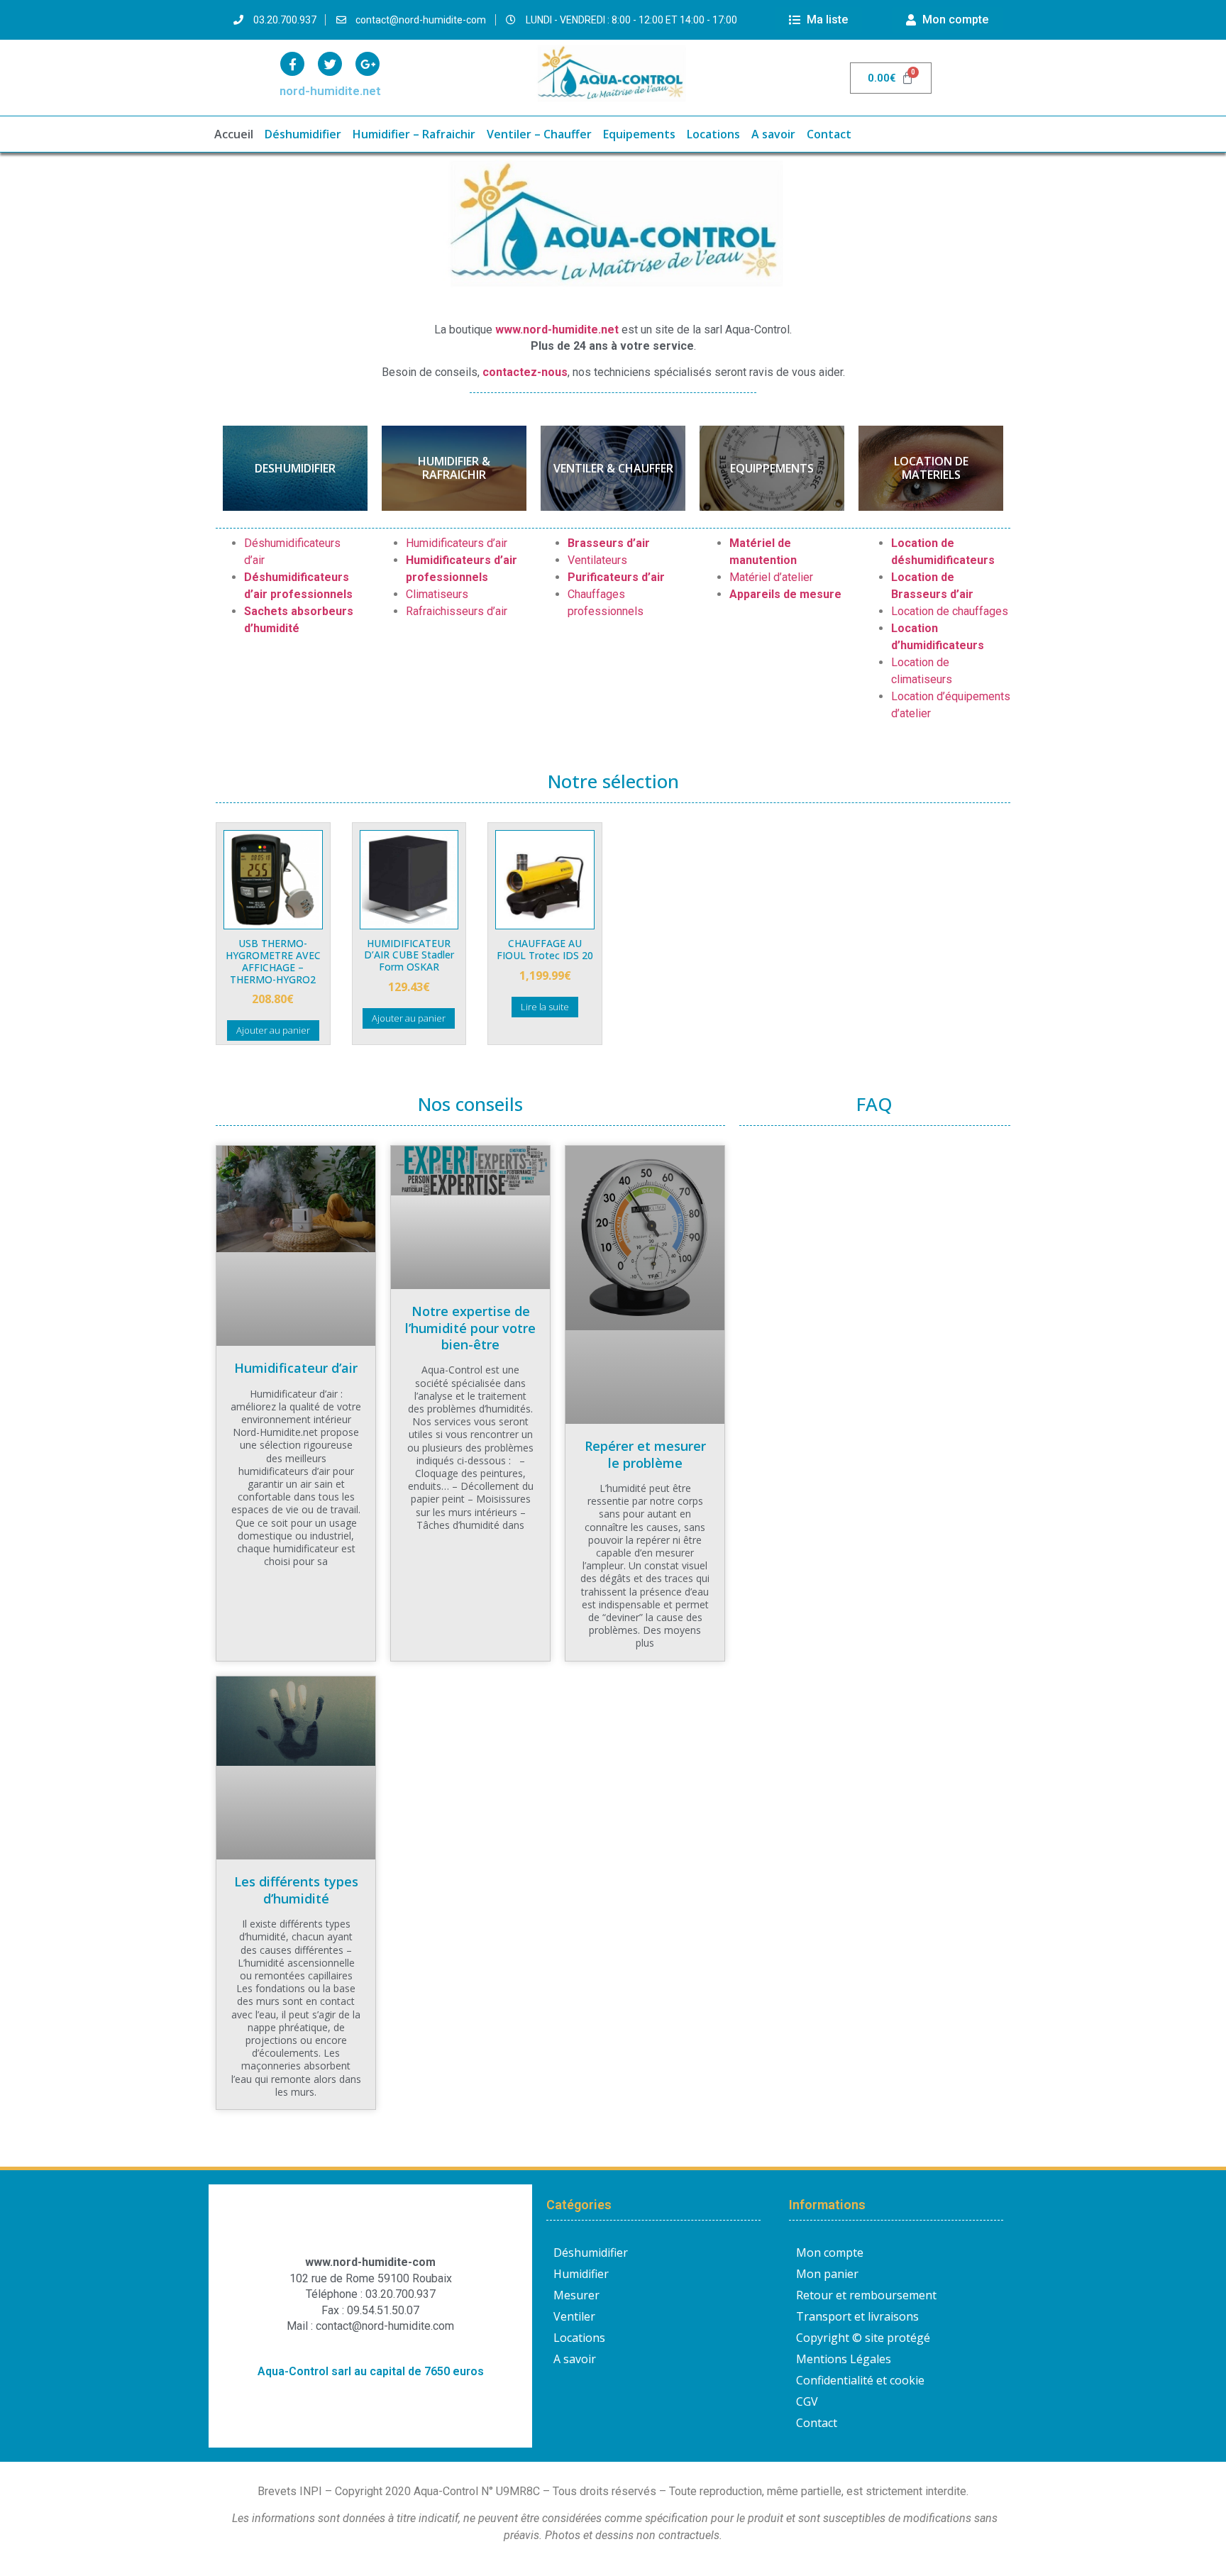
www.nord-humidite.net (557, 330)
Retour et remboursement (866, 2295)
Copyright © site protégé (863, 2338)
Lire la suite (545, 1007)
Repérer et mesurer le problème (645, 1454)
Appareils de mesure (785, 594)
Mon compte (830, 2252)
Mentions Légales (844, 2359)
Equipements (639, 134)
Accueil (234, 134)
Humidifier (581, 2274)
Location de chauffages (950, 611)
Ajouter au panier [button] (273, 1030)
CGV (807, 2401)
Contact (829, 134)
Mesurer (576, 2295)
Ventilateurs (597, 560)
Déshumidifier (303, 134)
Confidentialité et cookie (860, 2380)
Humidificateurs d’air (457, 543)
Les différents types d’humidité (296, 1890)
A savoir (773, 134)
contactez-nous (525, 372)
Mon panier (827, 2274)
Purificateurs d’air (616, 577)
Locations (713, 134)
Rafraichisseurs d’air (457, 611)
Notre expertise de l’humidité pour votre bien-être (470, 1328)
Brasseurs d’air (609, 543)
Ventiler (574, 2316)
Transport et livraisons (857, 2316)
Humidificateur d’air (296, 1368)
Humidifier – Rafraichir (414, 134)
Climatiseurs (437, 594)
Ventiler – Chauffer (539, 134)
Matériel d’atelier (771, 577)
